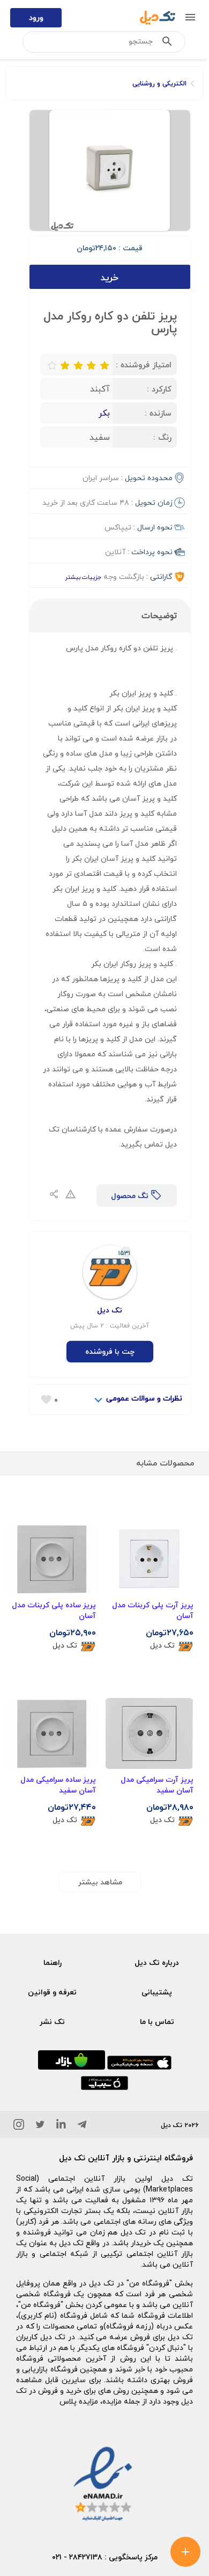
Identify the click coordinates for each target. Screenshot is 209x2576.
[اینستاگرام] (19, 2126)
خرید (110, 277)
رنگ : (162, 437)
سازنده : (158, 413)
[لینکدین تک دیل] (61, 2126)
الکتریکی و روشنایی (159, 84)
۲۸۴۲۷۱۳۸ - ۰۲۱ (77, 2557)
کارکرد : (159, 389)
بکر (104, 413)
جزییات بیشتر (83, 577)
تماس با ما (157, 2022)
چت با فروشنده (110, 1351)
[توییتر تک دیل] (40, 2126)
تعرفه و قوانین (52, 1992)
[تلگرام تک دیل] (82, 2126)
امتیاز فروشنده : (144, 365)
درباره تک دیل (157, 1962)
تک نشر (52, 2022)
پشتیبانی (157, 1992)
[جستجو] (167, 43)
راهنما (53, 1962)
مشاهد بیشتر (100, 1882)
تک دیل (162, 1646)
